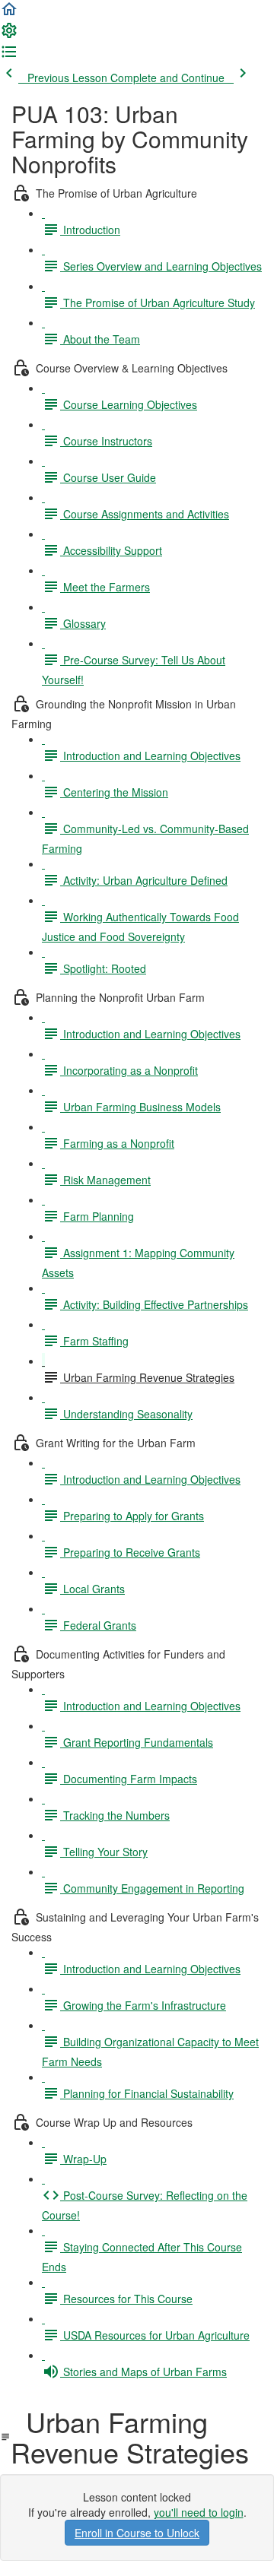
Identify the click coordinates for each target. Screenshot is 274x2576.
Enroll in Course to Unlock (137, 2533)
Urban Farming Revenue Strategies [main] (130, 2437)
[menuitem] (9, 35)
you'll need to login (199, 2512)
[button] (9, 14)
